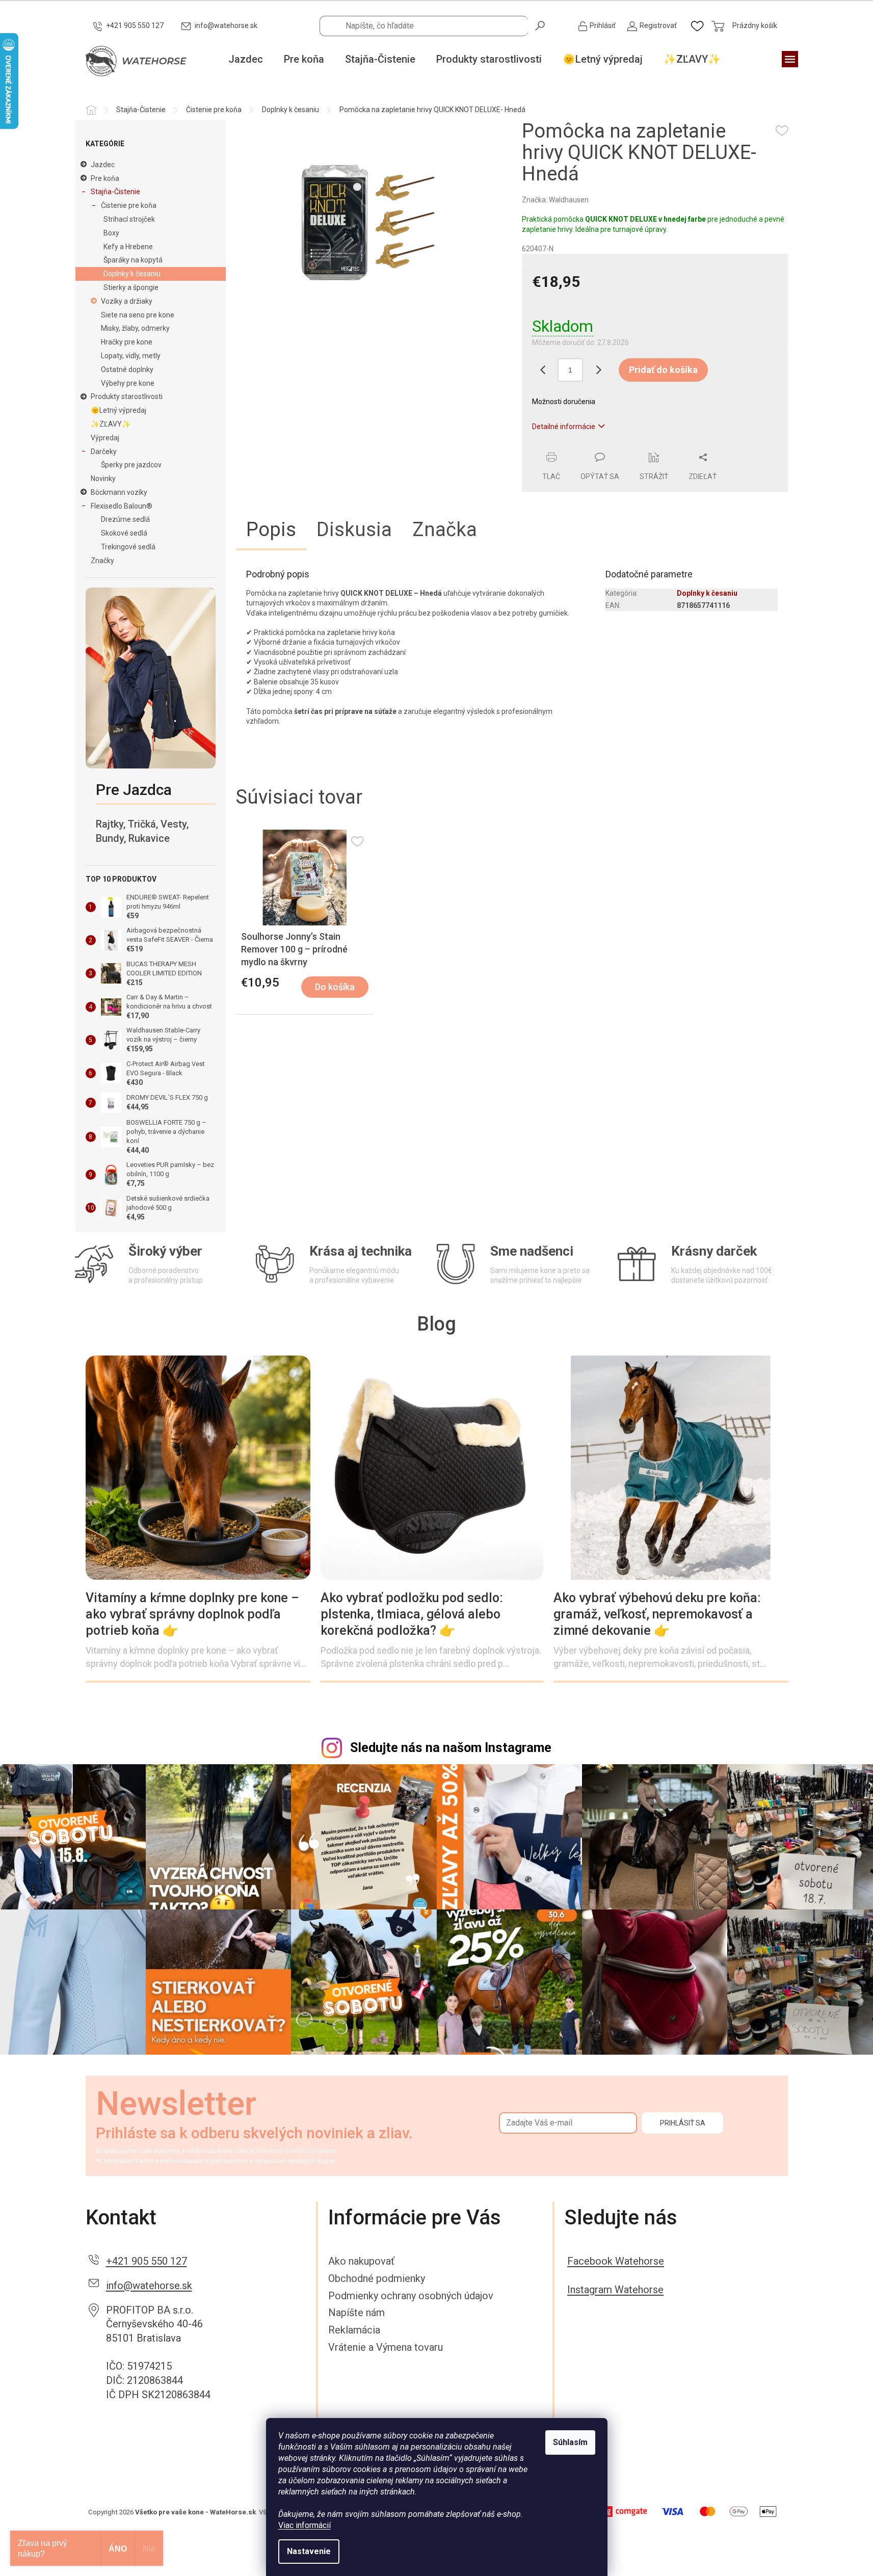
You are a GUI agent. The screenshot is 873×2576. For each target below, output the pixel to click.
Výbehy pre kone (128, 383)
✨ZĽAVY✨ (111, 424)
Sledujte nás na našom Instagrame (451, 1748)
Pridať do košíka (663, 370)
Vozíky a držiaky (127, 301)
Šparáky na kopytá (133, 260)
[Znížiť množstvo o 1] (542, 370)
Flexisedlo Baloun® (122, 506)
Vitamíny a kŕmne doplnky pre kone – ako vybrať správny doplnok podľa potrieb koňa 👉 (192, 1614)
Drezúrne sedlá (125, 519)
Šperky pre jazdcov (131, 465)
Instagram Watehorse (615, 2290)
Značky (102, 561)
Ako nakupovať (361, 2261)
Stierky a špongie (131, 287)
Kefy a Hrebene (128, 247)
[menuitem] (246, 60)
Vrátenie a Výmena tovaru (386, 2347)
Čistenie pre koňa (129, 205)
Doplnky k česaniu (132, 274)
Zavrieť (591, 446)
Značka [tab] (445, 529)
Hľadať (541, 25)
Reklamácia (354, 2330)
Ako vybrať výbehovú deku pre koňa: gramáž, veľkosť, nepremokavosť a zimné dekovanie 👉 (657, 1614)
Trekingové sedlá (128, 547)
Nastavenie (309, 2551)
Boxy (111, 233)
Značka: (555, 200)
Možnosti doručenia (564, 402)
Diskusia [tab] (354, 529)
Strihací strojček (129, 219)
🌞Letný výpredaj (118, 410)
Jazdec (103, 165)
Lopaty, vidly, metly (131, 356)
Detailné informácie (564, 427)
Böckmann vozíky (119, 492)
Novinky (103, 479)
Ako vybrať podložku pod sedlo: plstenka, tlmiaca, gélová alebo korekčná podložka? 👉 (412, 1614)
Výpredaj (105, 438)
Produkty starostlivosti (127, 396)
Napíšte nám (356, 2313)
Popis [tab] (271, 529)
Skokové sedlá (124, 533)
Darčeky (104, 452)
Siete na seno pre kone (138, 315)
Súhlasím (570, 2442)
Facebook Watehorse (616, 2261)
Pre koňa (105, 178)
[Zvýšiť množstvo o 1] (598, 370)
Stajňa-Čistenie (115, 192)
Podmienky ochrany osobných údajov (411, 2296)
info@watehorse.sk (149, 2286)
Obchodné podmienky (377, 2278)
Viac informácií (305, 2525)
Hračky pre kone (127, 342)
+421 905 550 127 (147, 2261)
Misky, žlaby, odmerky (135, 328)
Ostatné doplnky (127, 369)
